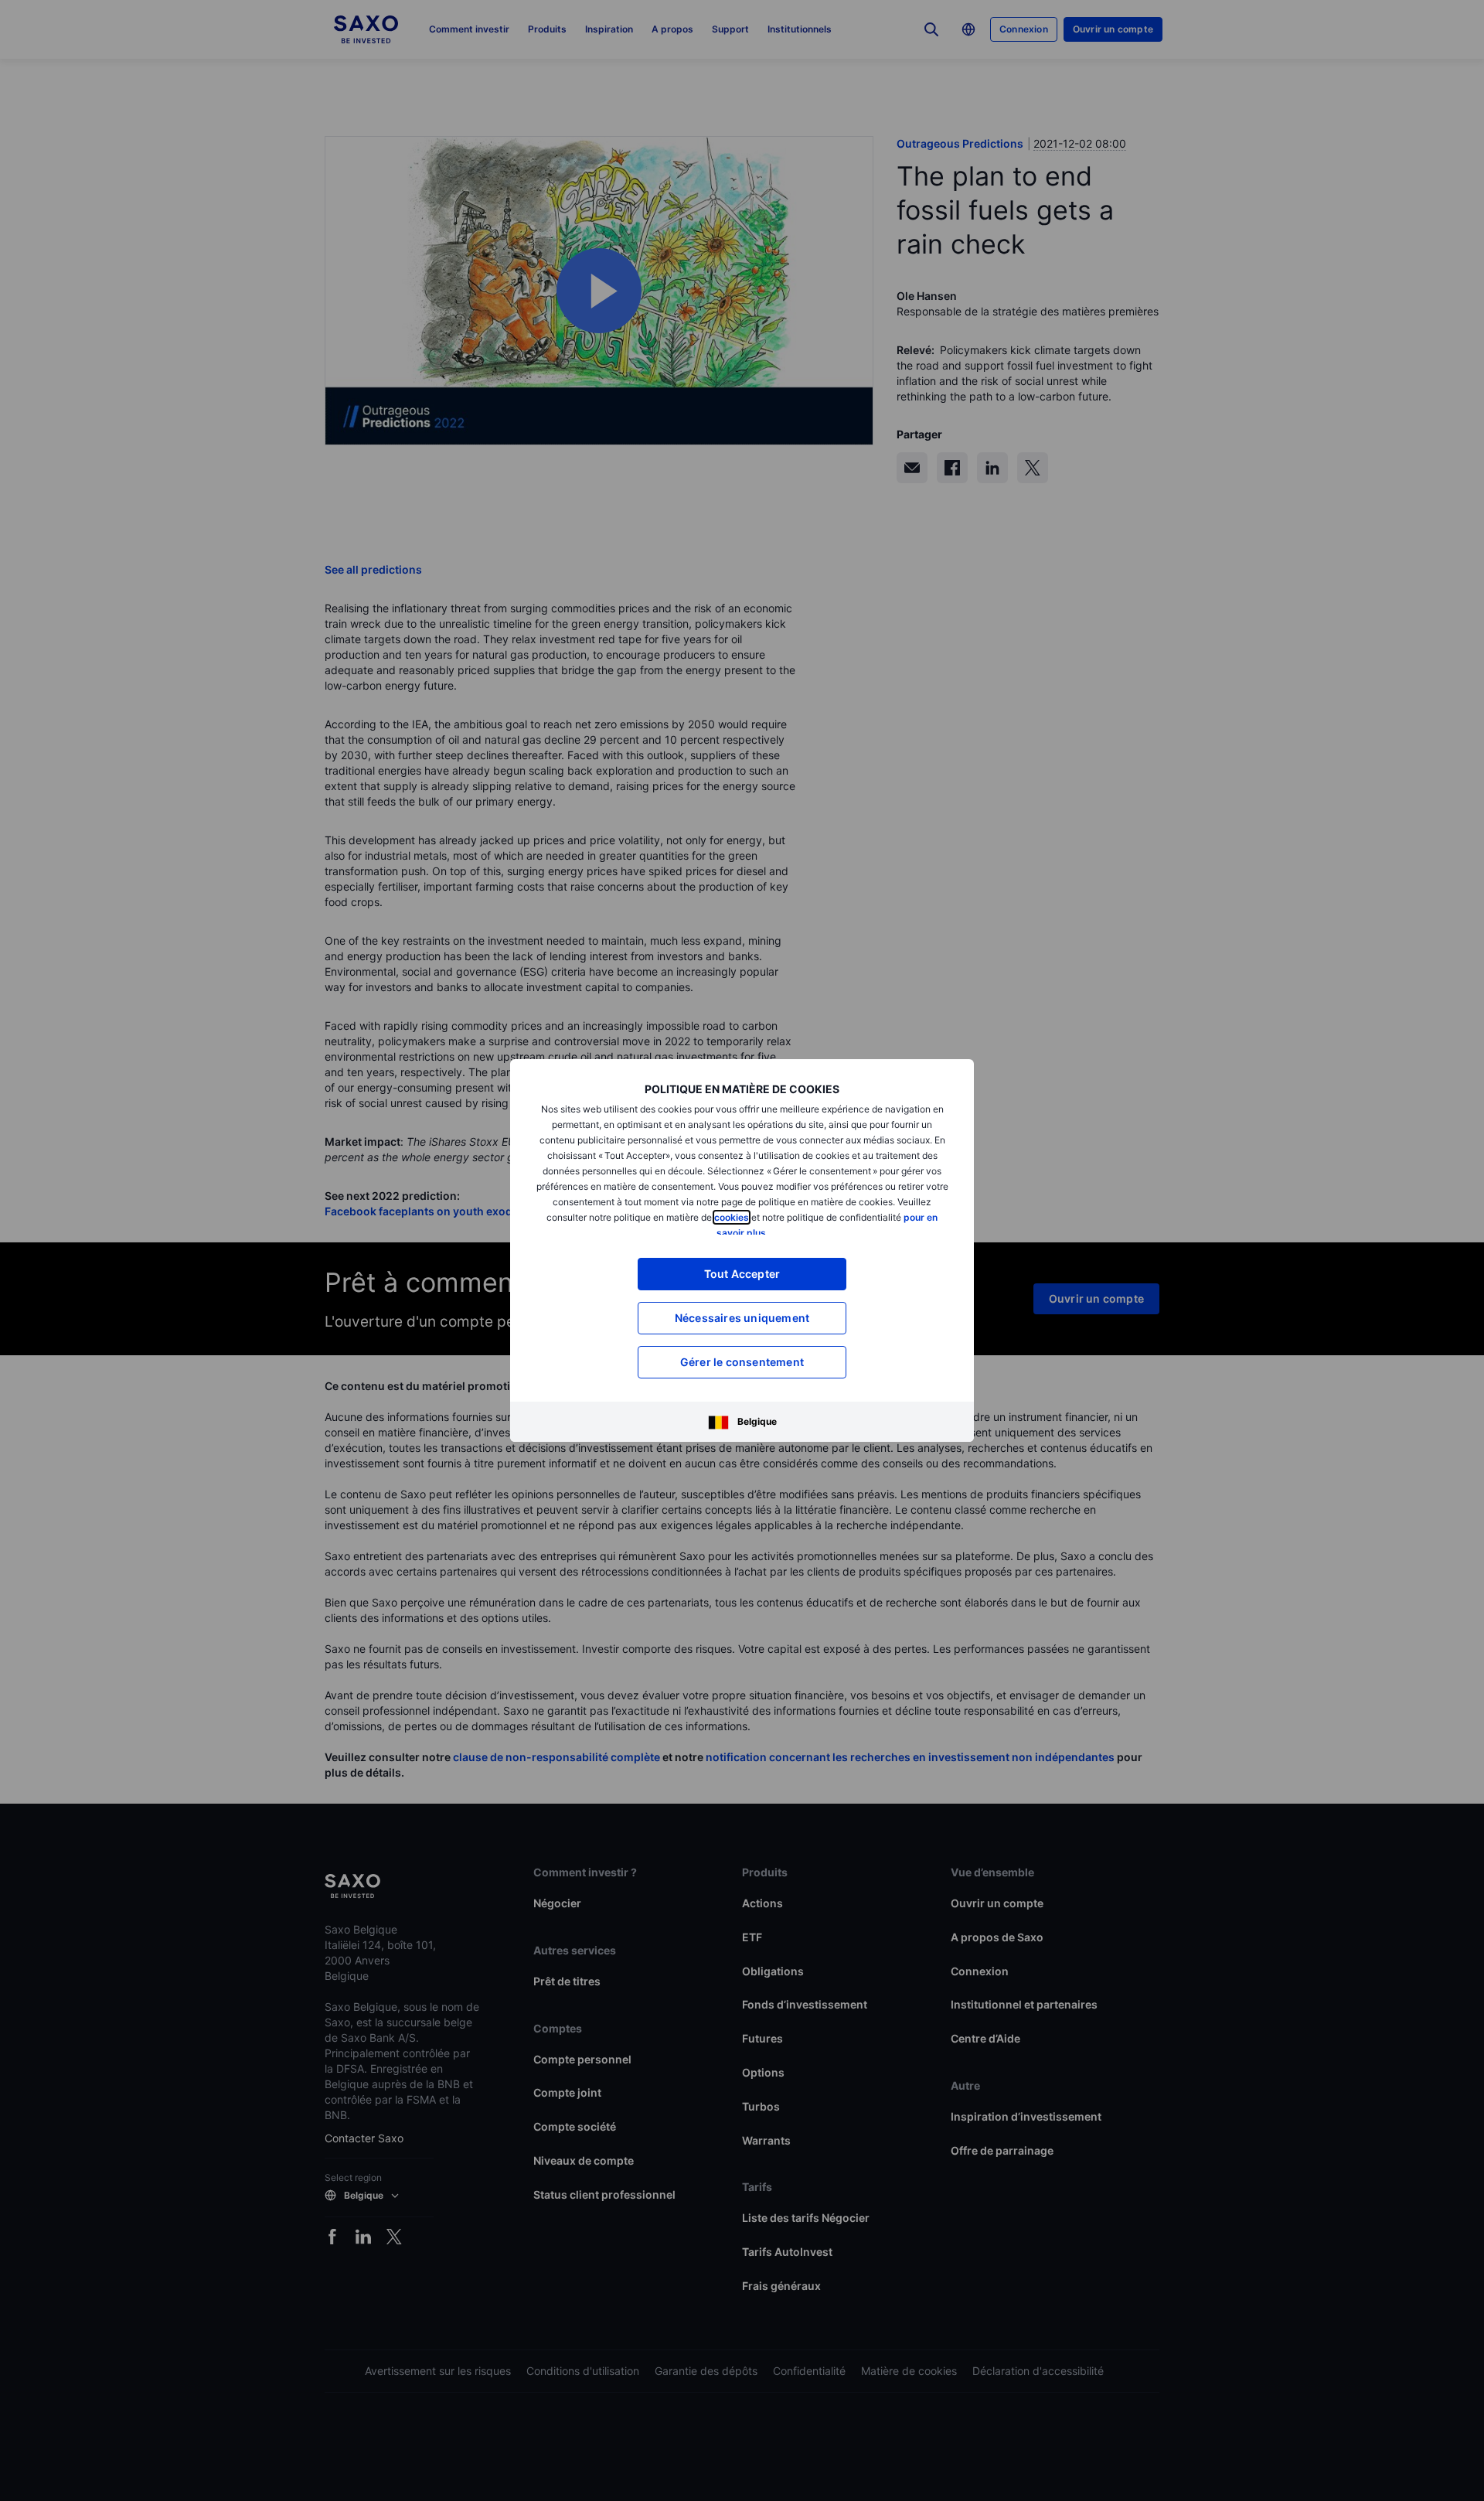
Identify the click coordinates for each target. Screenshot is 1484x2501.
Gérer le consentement (742, 1362)
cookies (732, 1217)
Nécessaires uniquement (742, 1318)
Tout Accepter (742, 1274)
